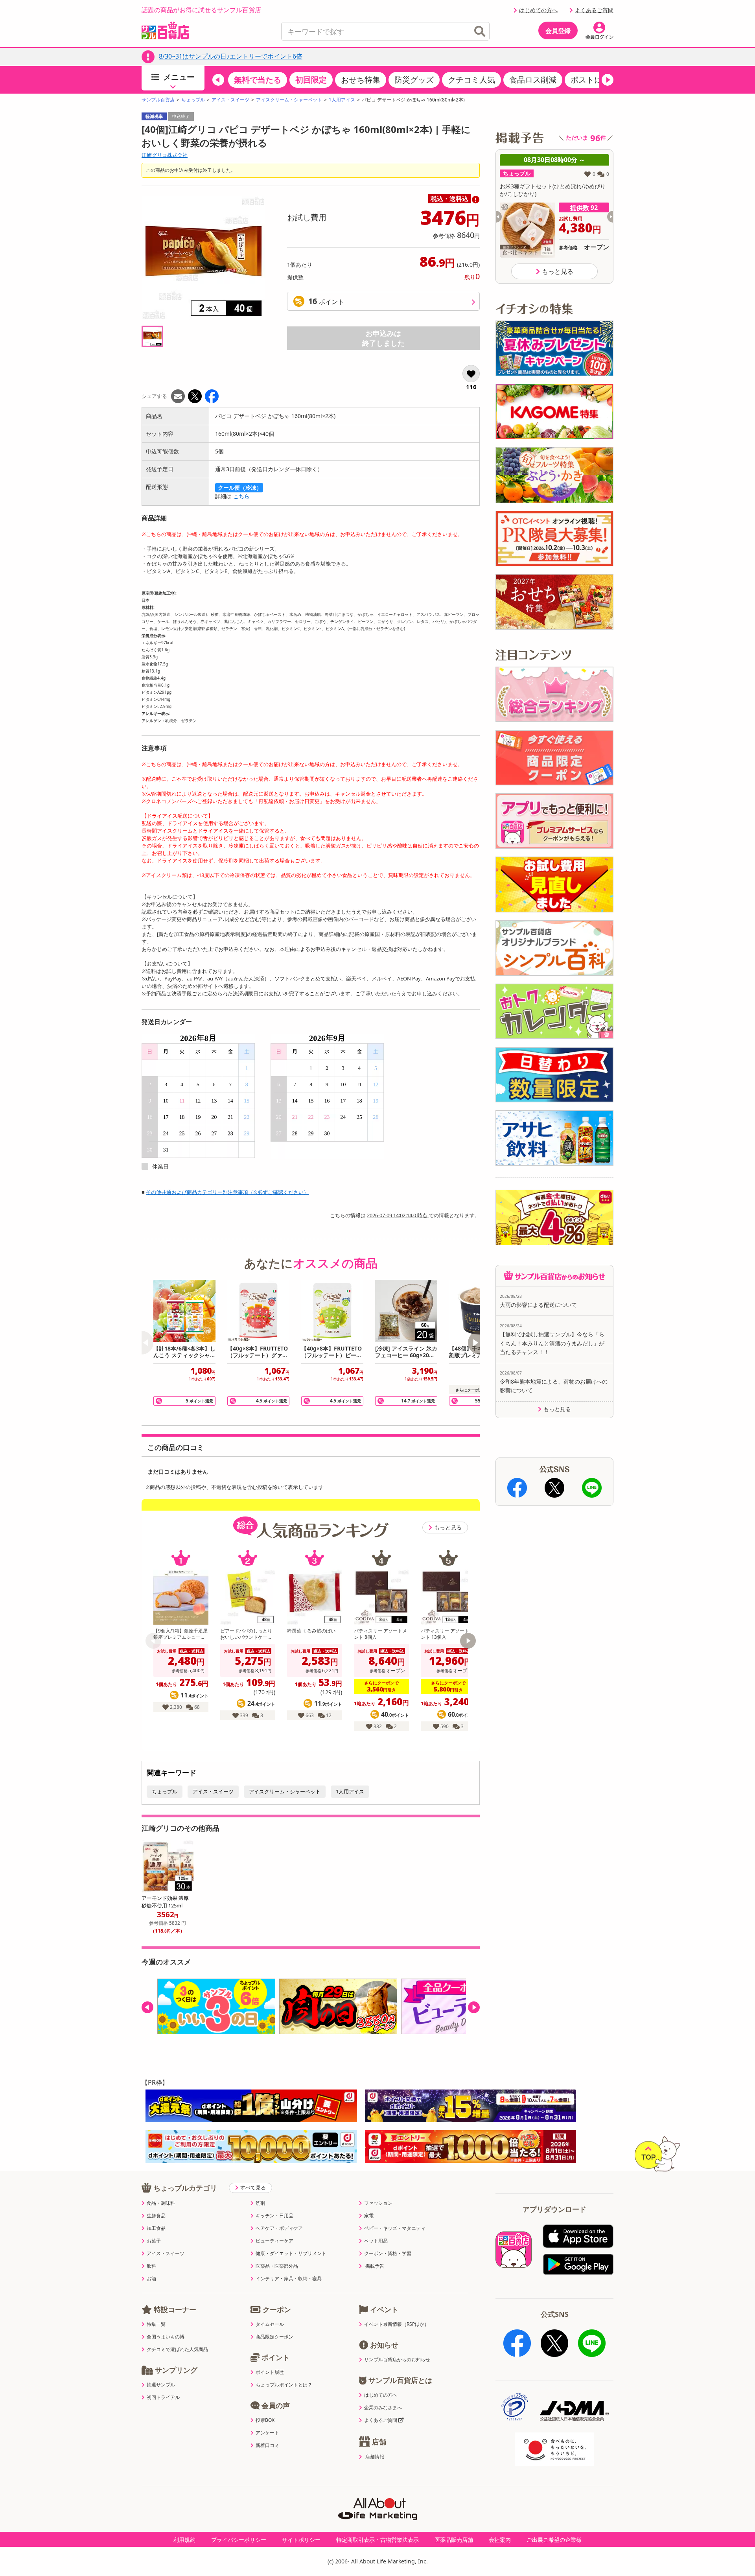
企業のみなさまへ (383, 2408)
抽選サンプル (161, 2385)
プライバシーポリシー (239, 2540)
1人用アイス (342, 100)
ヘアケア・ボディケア (279, 2228)
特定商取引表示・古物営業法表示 (377, 2540)
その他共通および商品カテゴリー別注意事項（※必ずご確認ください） (227, 1192)
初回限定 (311, 80)
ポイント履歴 (270, 2372)
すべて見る (253, 2187)
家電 (369, 2216)
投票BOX (265, 2420)
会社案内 (500, 2540)
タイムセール (270, 2324)
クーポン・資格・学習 (388, 2254)
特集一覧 (156, 2324)
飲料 (151, 2266)
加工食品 (156, 2228)
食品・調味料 (161, 2203)
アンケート (267, 2433)
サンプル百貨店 (158, 100)
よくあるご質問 (594, 10)
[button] (218, 80)
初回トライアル (163, 2397)
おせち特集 (361, 80)
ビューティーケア (274, 2241)
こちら (241, 496)
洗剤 (260, 2203)
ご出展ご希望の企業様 (554, 2540)
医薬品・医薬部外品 (277, 2266)
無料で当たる (258, 80)
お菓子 (154, 2241)
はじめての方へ (538, 10)
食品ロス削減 (533, 80)
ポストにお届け (598, 80)
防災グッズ (414, 80)
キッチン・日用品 (274, 2216)
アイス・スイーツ (230, 100)
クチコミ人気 (471, 80)
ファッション (378, 2203)
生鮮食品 (156, 2216)
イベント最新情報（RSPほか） (397, 2324)
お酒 (151, 2279)
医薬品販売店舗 (454, 2540)
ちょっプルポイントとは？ (284, 2385)
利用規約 (184, 2540)
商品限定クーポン (274, 2337)
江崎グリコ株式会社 (165, 155)
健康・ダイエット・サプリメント (291, 2254)
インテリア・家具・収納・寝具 (289, 2279)
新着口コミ (267, 2445)
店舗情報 (375, 2457)
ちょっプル (193, 100)
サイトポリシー (301, 2540)
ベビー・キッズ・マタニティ (395, 2228)
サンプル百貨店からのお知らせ (397, 2360)
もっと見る (448, 1527)
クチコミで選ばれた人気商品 (177, 2349)
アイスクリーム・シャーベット (289, 100)
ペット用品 (376, 2241)
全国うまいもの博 (166, 2337)
